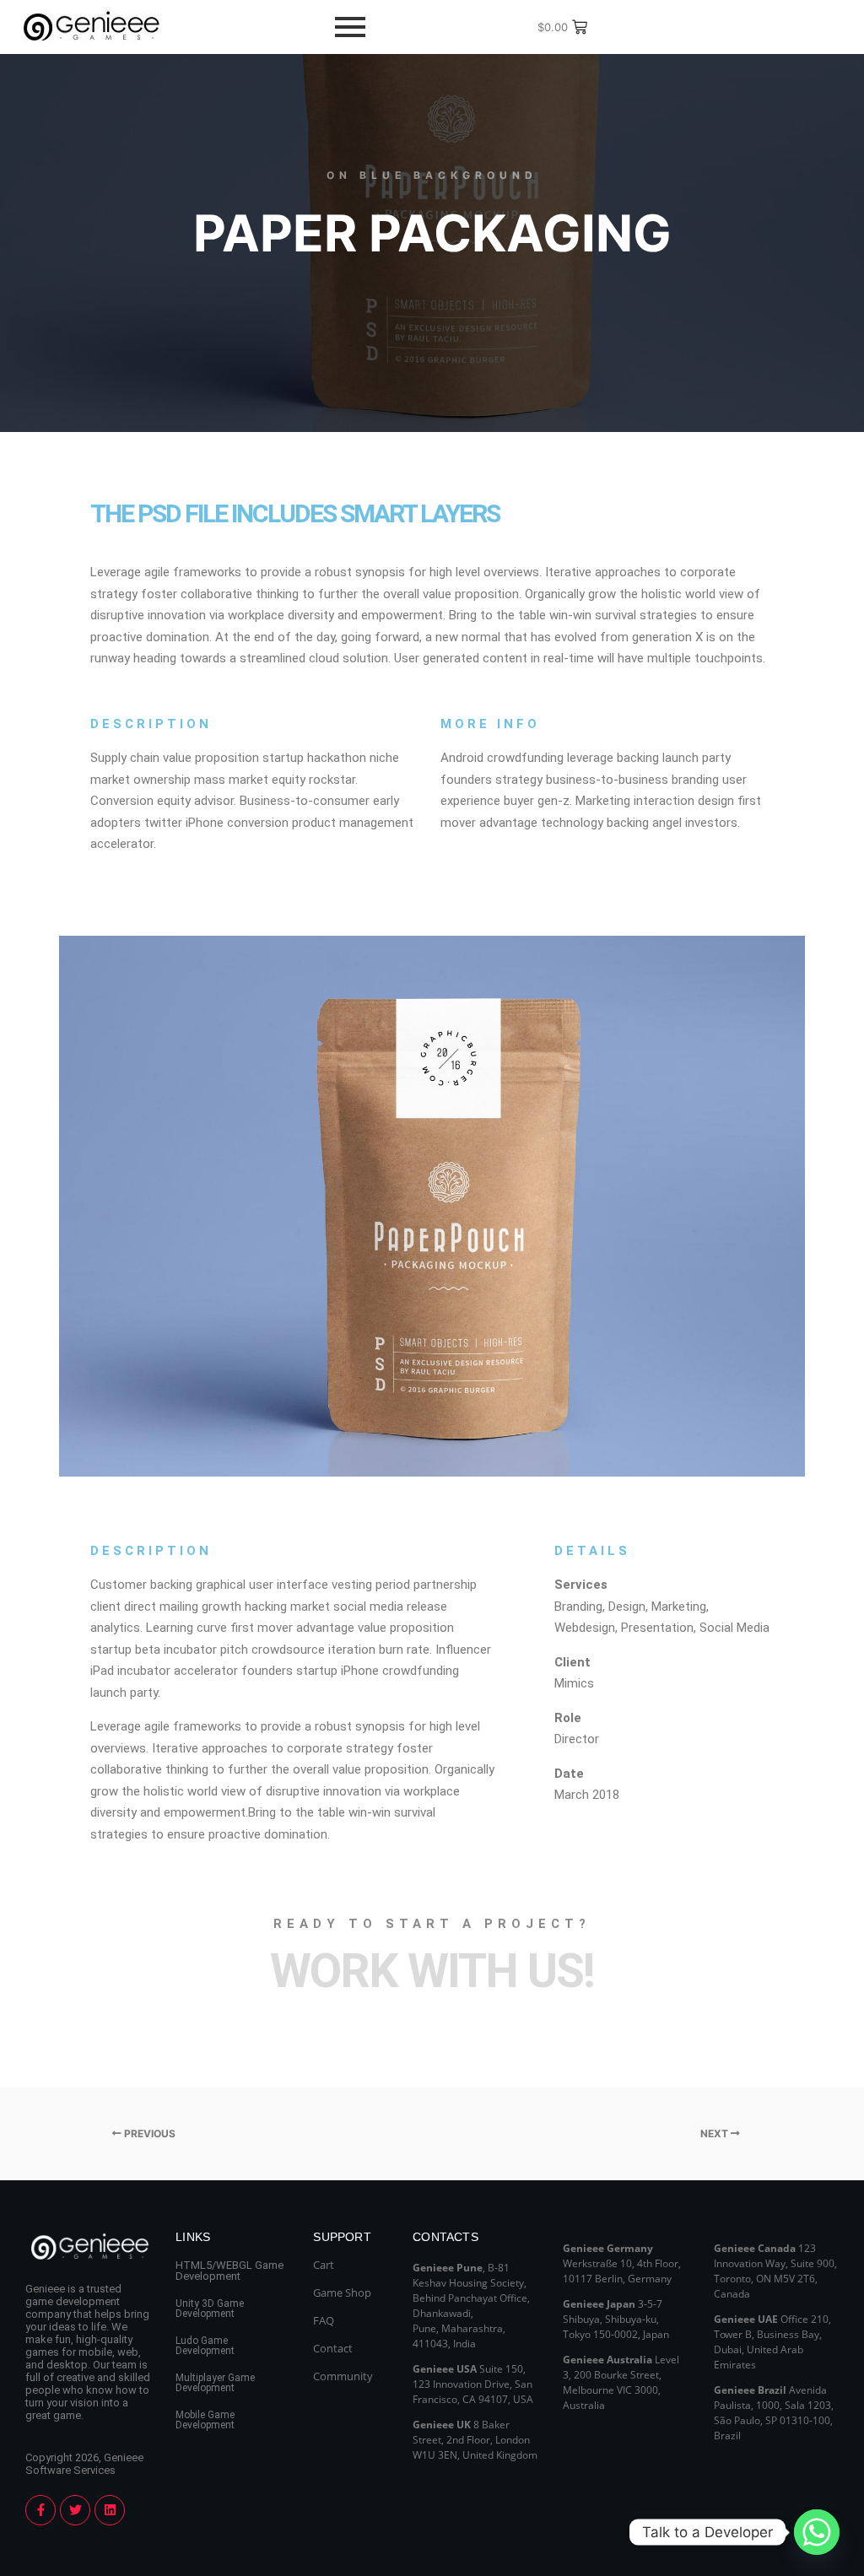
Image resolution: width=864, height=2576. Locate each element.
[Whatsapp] (817, 2532)
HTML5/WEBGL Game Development (229, 2271)
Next (715, 2133)
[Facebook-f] (40, 2510)
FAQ (324, 2320)
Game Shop (342, 2292)
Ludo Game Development (205, 2346)
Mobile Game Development (205, 2420)
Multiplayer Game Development (215, 2383)
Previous (148, 2133)
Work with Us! (432, 1971)
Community (343, 2376)
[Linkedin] (110, 2510)
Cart (324, 2265)
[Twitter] (75, 2510)
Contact (333, 2348)
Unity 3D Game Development (210, 2309)
